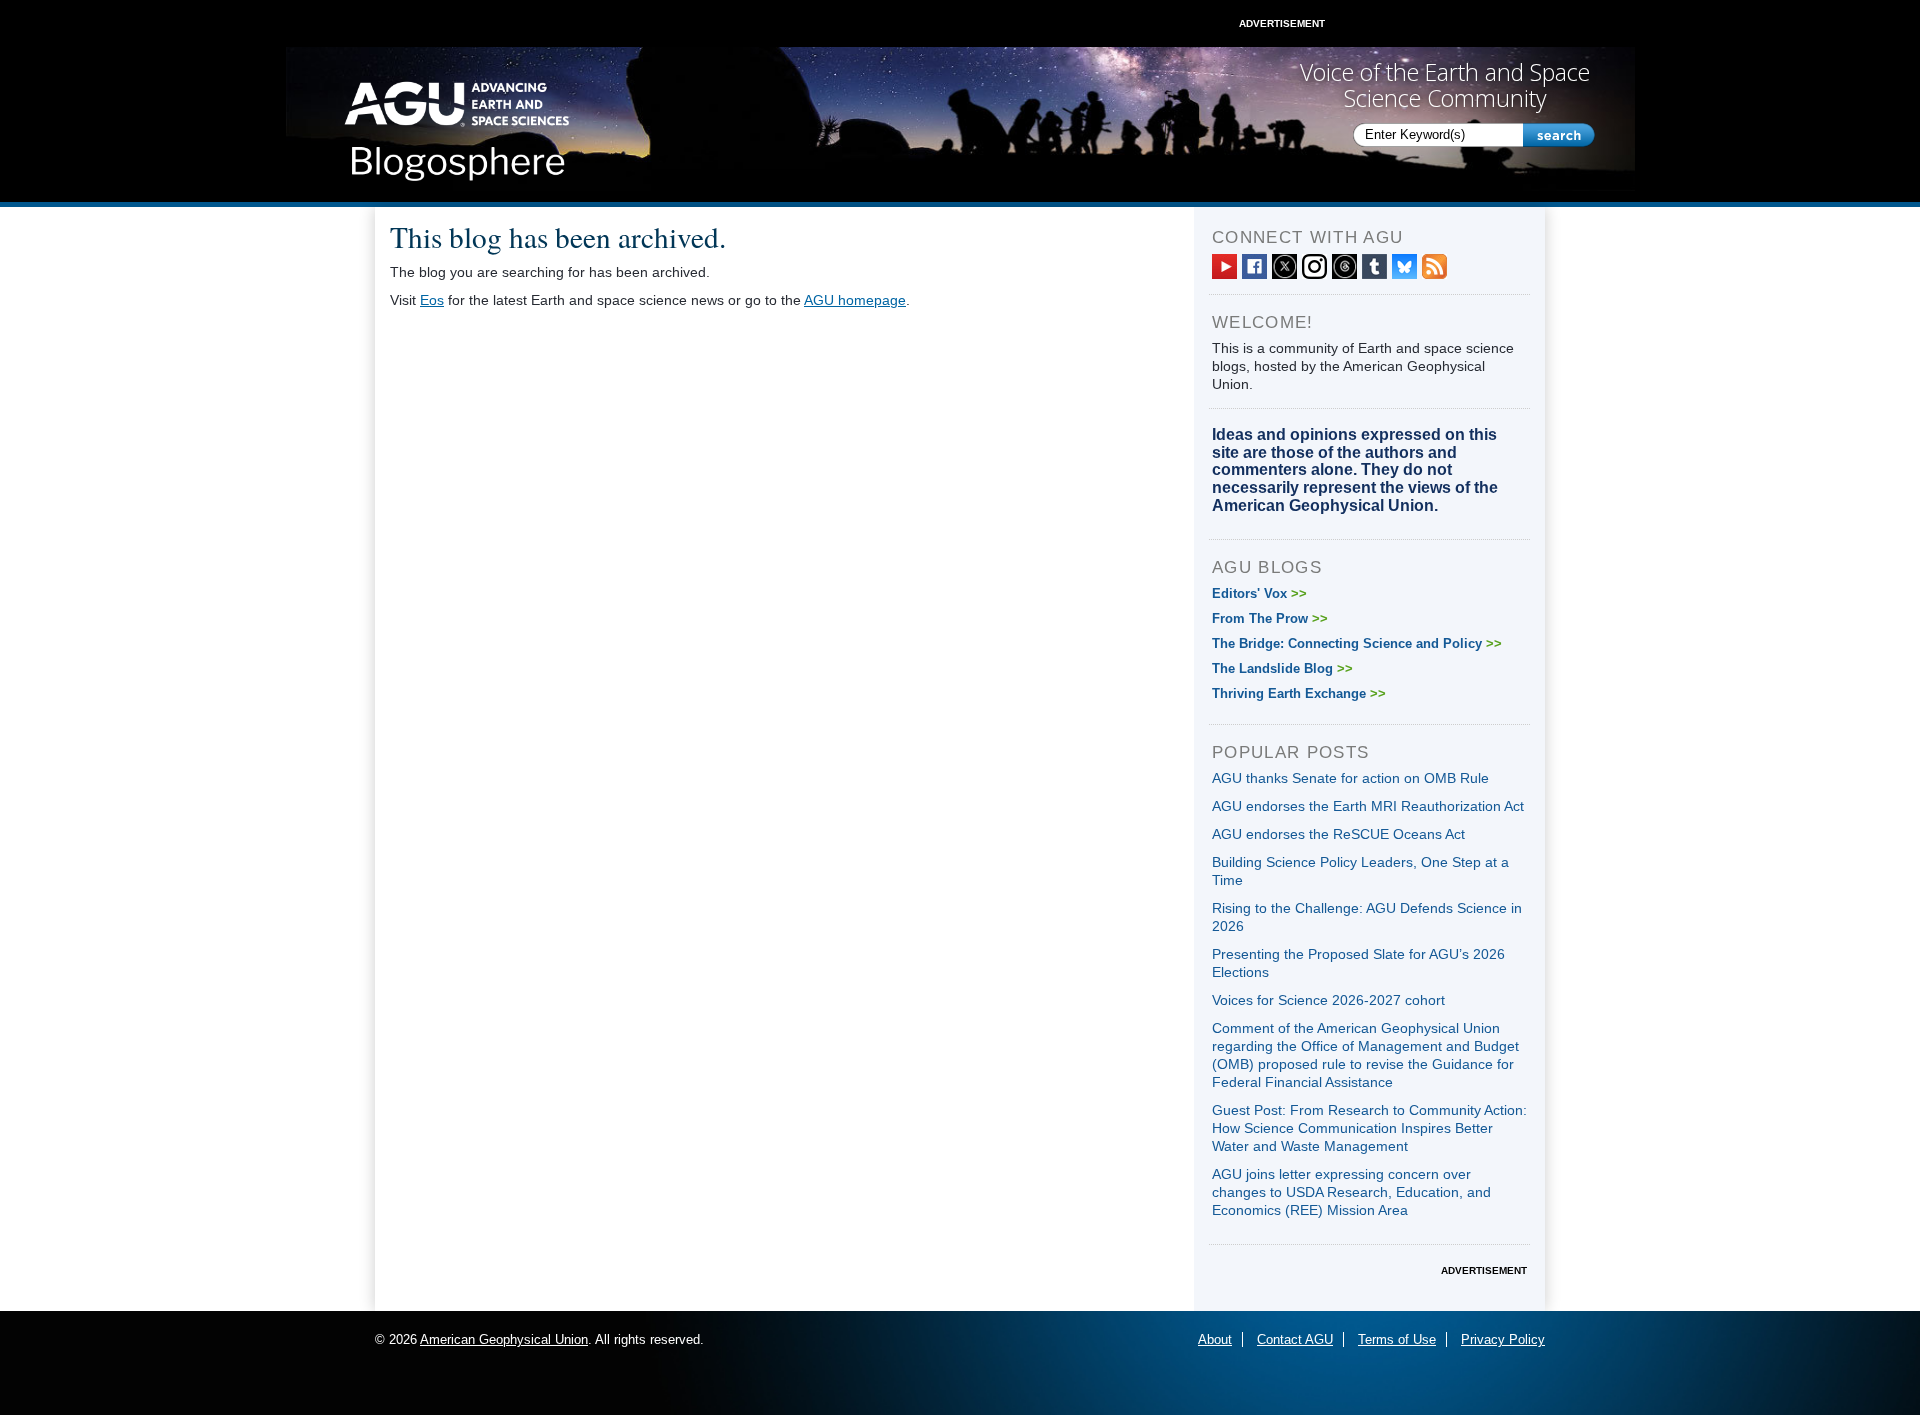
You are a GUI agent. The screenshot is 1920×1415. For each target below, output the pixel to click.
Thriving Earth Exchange (1299, 693)
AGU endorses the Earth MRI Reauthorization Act (1368, 806)
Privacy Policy (1503, 1339)
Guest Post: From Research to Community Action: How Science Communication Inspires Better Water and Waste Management (1369, 1128)
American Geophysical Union (504, 1339)
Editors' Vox (1259, 593)
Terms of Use (1397, 1339)
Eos (432, 300)
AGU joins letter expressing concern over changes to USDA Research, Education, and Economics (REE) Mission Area (1351, 1192)
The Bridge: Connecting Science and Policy (1357, 643)
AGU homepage (855, 300)
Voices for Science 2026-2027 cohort (1328, 1000)
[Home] (456, 125)
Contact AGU (1295, 1339)
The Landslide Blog (1282, 668)
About (1215, 1339)
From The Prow (1270, 618)
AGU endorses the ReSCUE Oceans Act (1338, 834)
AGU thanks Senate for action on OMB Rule (1350, 778)
